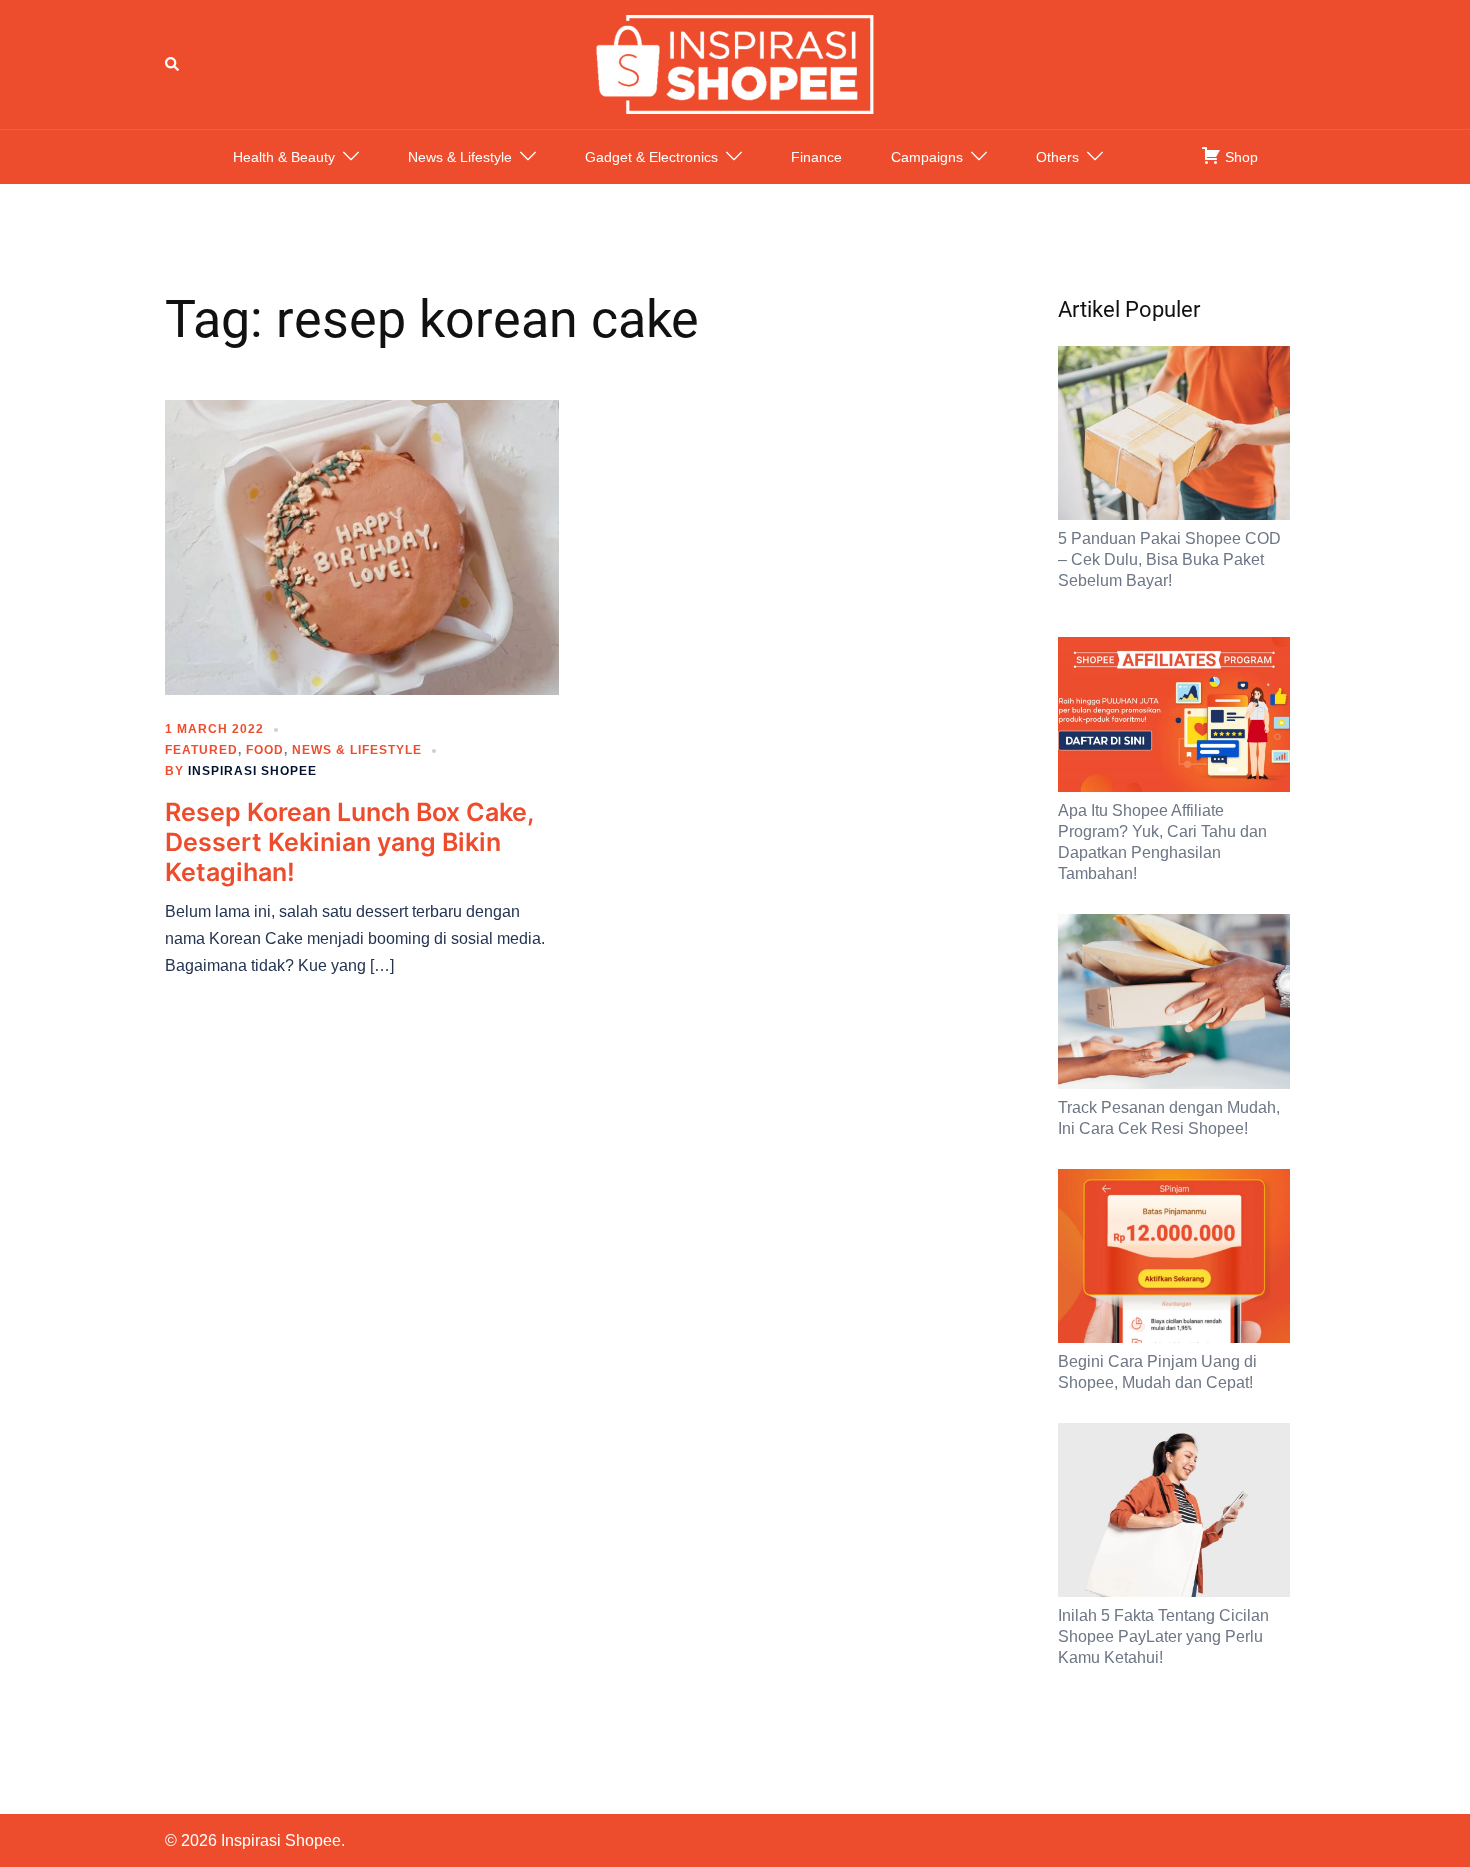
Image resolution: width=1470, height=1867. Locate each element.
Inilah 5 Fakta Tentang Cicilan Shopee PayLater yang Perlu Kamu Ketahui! (1163, 1636)
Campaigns (927, 157)
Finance (816, 157)
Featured (201, 750)
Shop (1239, 157)
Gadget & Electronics (651, 157)
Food (265, 750)
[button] (173, 64)
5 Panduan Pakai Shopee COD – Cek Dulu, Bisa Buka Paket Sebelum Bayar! (1169, 559)
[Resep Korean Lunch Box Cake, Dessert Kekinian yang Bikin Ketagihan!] (362, 546)
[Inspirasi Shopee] (735, 63)
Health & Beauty (284, 157)
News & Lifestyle (460, 157)
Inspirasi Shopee (252, 771)
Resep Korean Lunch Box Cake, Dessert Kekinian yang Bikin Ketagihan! (349, 842)
